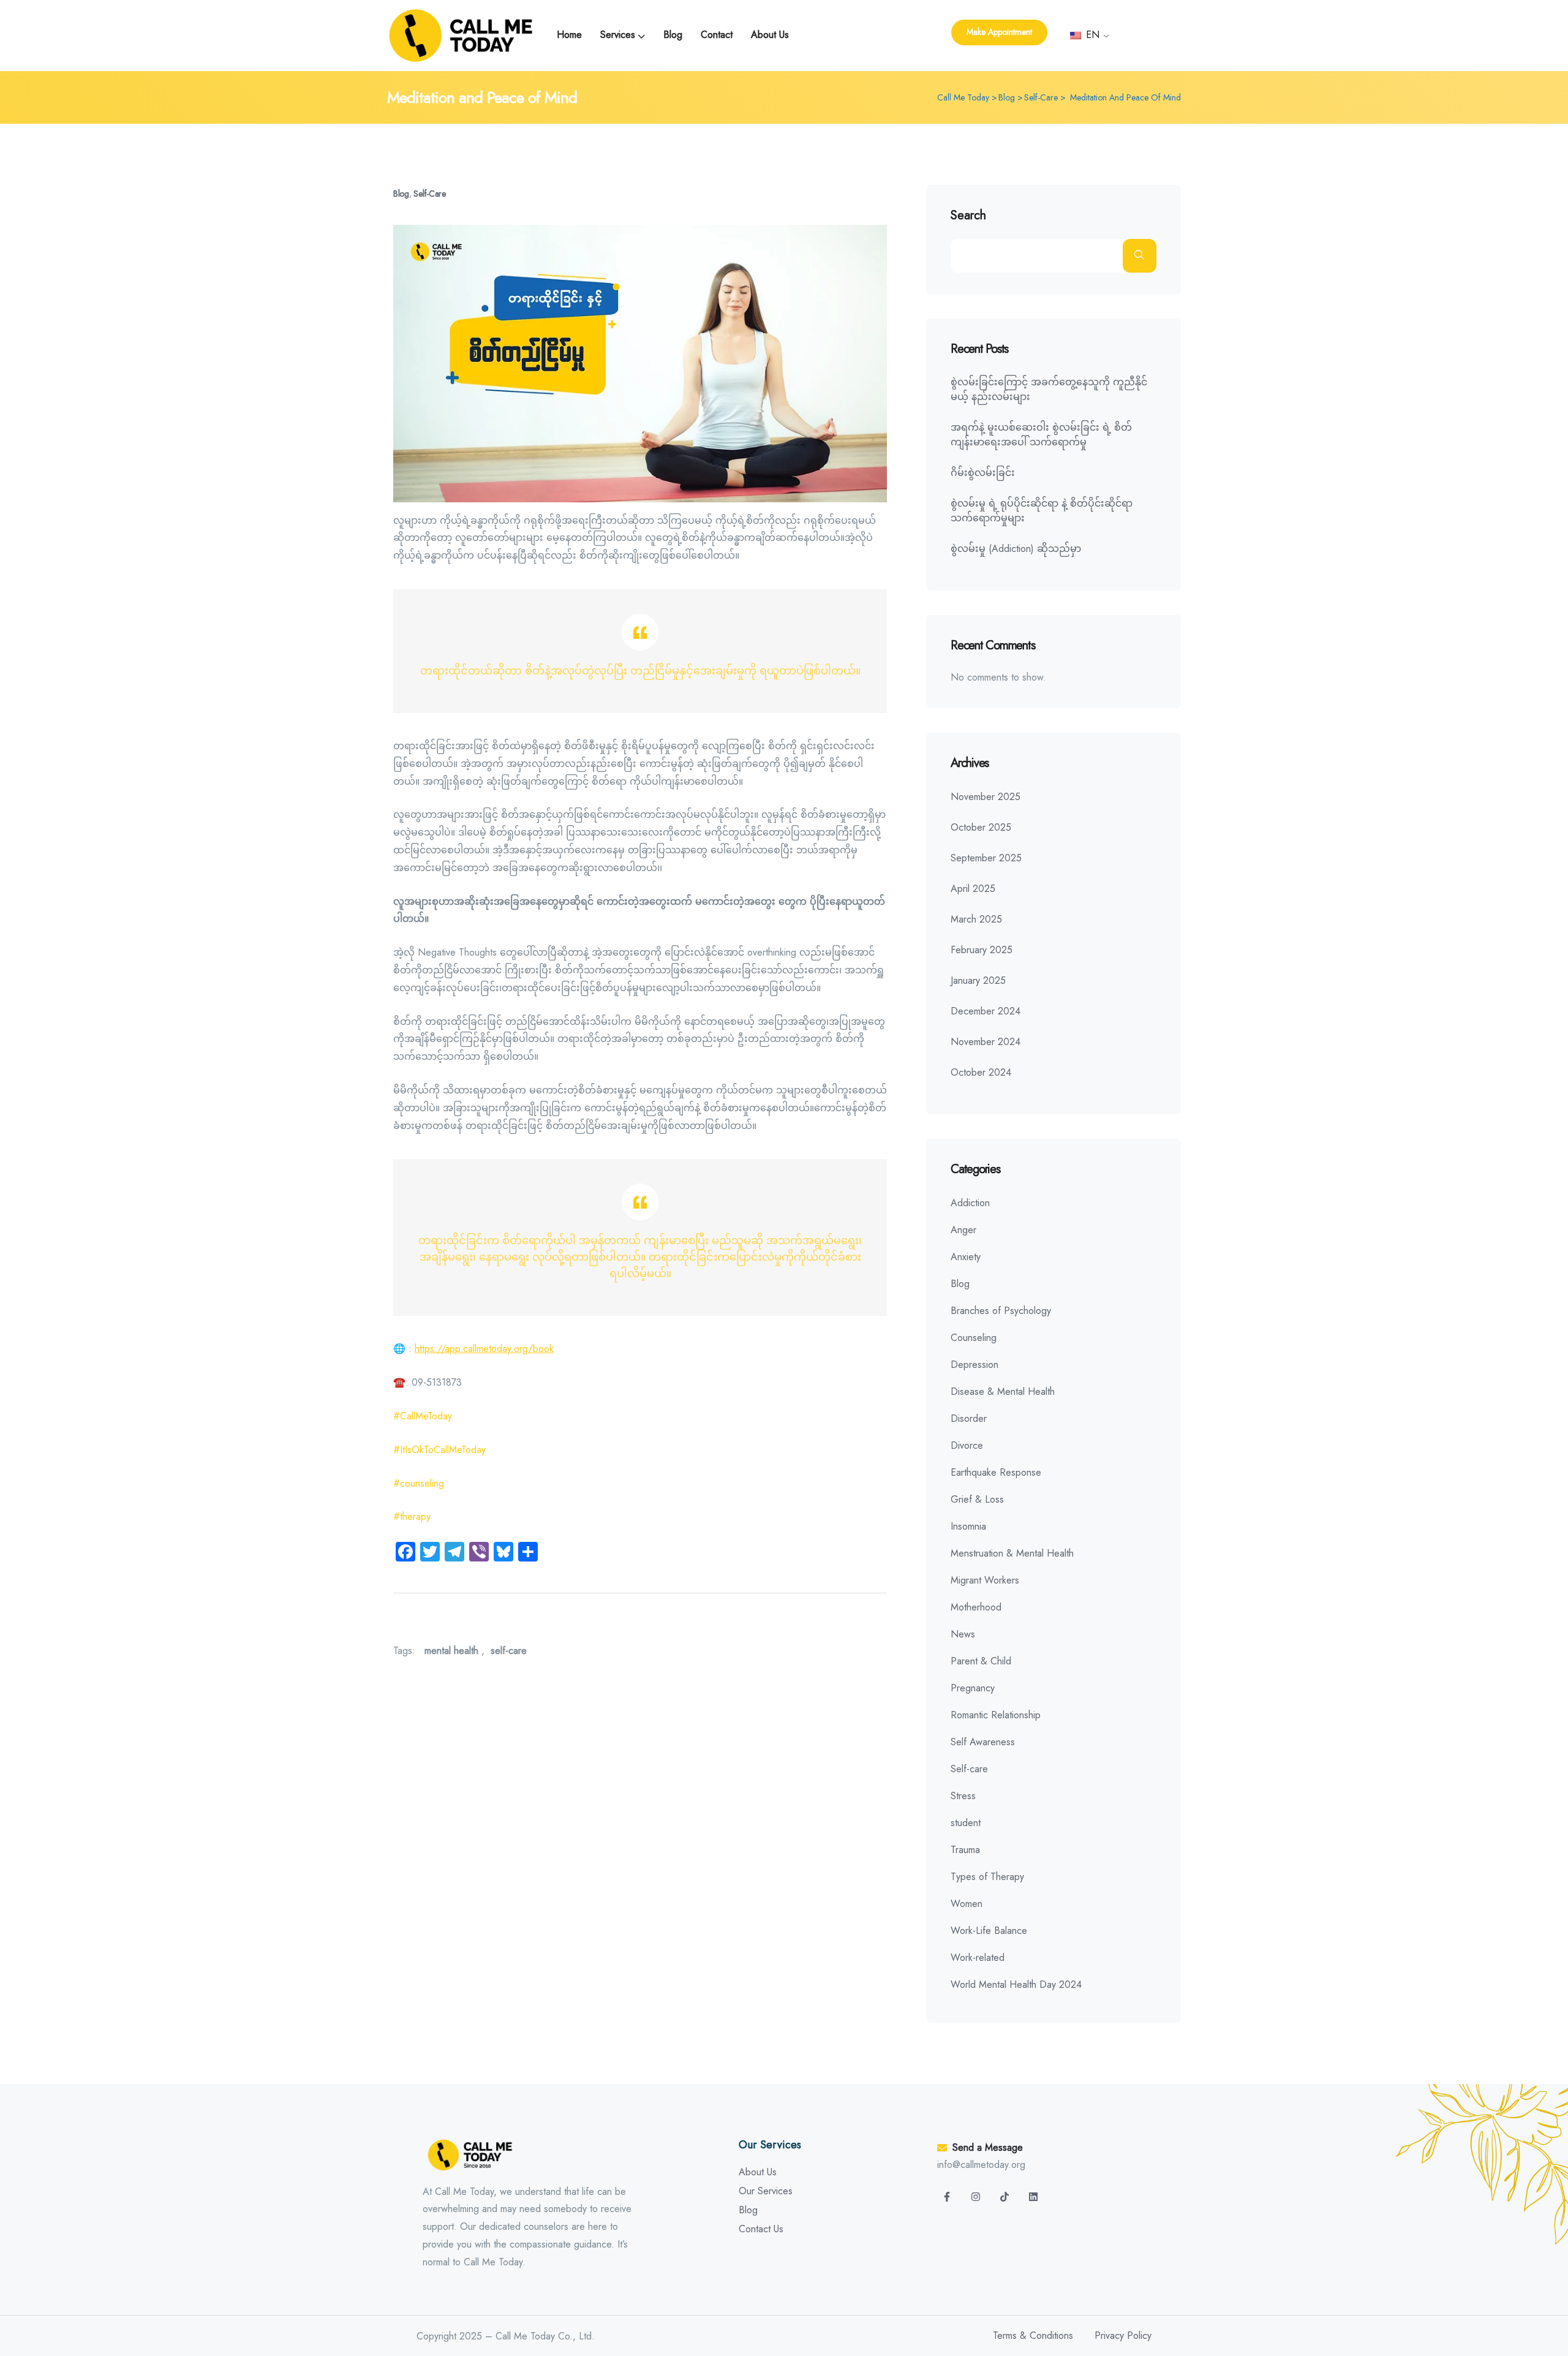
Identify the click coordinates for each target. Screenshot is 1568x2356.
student (966, 1823)
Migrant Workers (985, 1580)
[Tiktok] (1005, 2197)
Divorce (967, 1445)
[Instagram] (976, 2197)
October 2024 (981, 1072)
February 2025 (982, 950)
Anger (963, 1230)
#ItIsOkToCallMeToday (439, 1450)
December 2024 (986, 1011)
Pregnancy (973, 1688)
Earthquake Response (996, 1472)
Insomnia (968, 1526)
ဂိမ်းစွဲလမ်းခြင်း (983, 473)
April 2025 (973, 889)
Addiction (970, 1203)
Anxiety (966, 1257)
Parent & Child (981, 1661)
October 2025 (981, 827)
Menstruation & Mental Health (1012, 1553)
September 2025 (986, 858)
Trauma (965, 1850)
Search (968, 216)
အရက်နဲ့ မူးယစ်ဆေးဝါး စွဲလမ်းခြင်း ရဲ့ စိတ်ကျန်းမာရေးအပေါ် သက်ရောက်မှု (1041, 435)
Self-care (429, 194)
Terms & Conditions (1033, 2335)
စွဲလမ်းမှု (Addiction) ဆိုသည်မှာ (1016, 549)
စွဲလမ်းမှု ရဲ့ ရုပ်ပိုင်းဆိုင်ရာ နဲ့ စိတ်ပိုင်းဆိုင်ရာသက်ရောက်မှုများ (1042, 511)
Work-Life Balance (989, 1931)
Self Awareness (983, 1742)
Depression (974, 1365)
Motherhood (976, 1607)
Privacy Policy (1123, 2335)
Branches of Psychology (1001, 1311)
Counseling (974, 1338)
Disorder (969, 1418)
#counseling (419, 1483)
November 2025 (986, 797)
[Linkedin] (1033, 2197)
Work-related (978, 1958)
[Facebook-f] (947, 2197)
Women (967, 1904)
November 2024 (986, 1042)
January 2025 (978, 980)
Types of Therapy (987, 1877)
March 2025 (976, 919)
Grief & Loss (977, 1499)
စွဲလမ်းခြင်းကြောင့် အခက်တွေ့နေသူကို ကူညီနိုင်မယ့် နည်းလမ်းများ (1049, 389)
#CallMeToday (423, 1416)
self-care (509, 1651)
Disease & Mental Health (1003, 1391)
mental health (451, 1651)
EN (1091, 35)
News (963, 1634)
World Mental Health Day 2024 (1016, 1984)
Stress (963, 1796)
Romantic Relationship (996, 1715)
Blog (401, 194)
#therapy (412, 1516)
